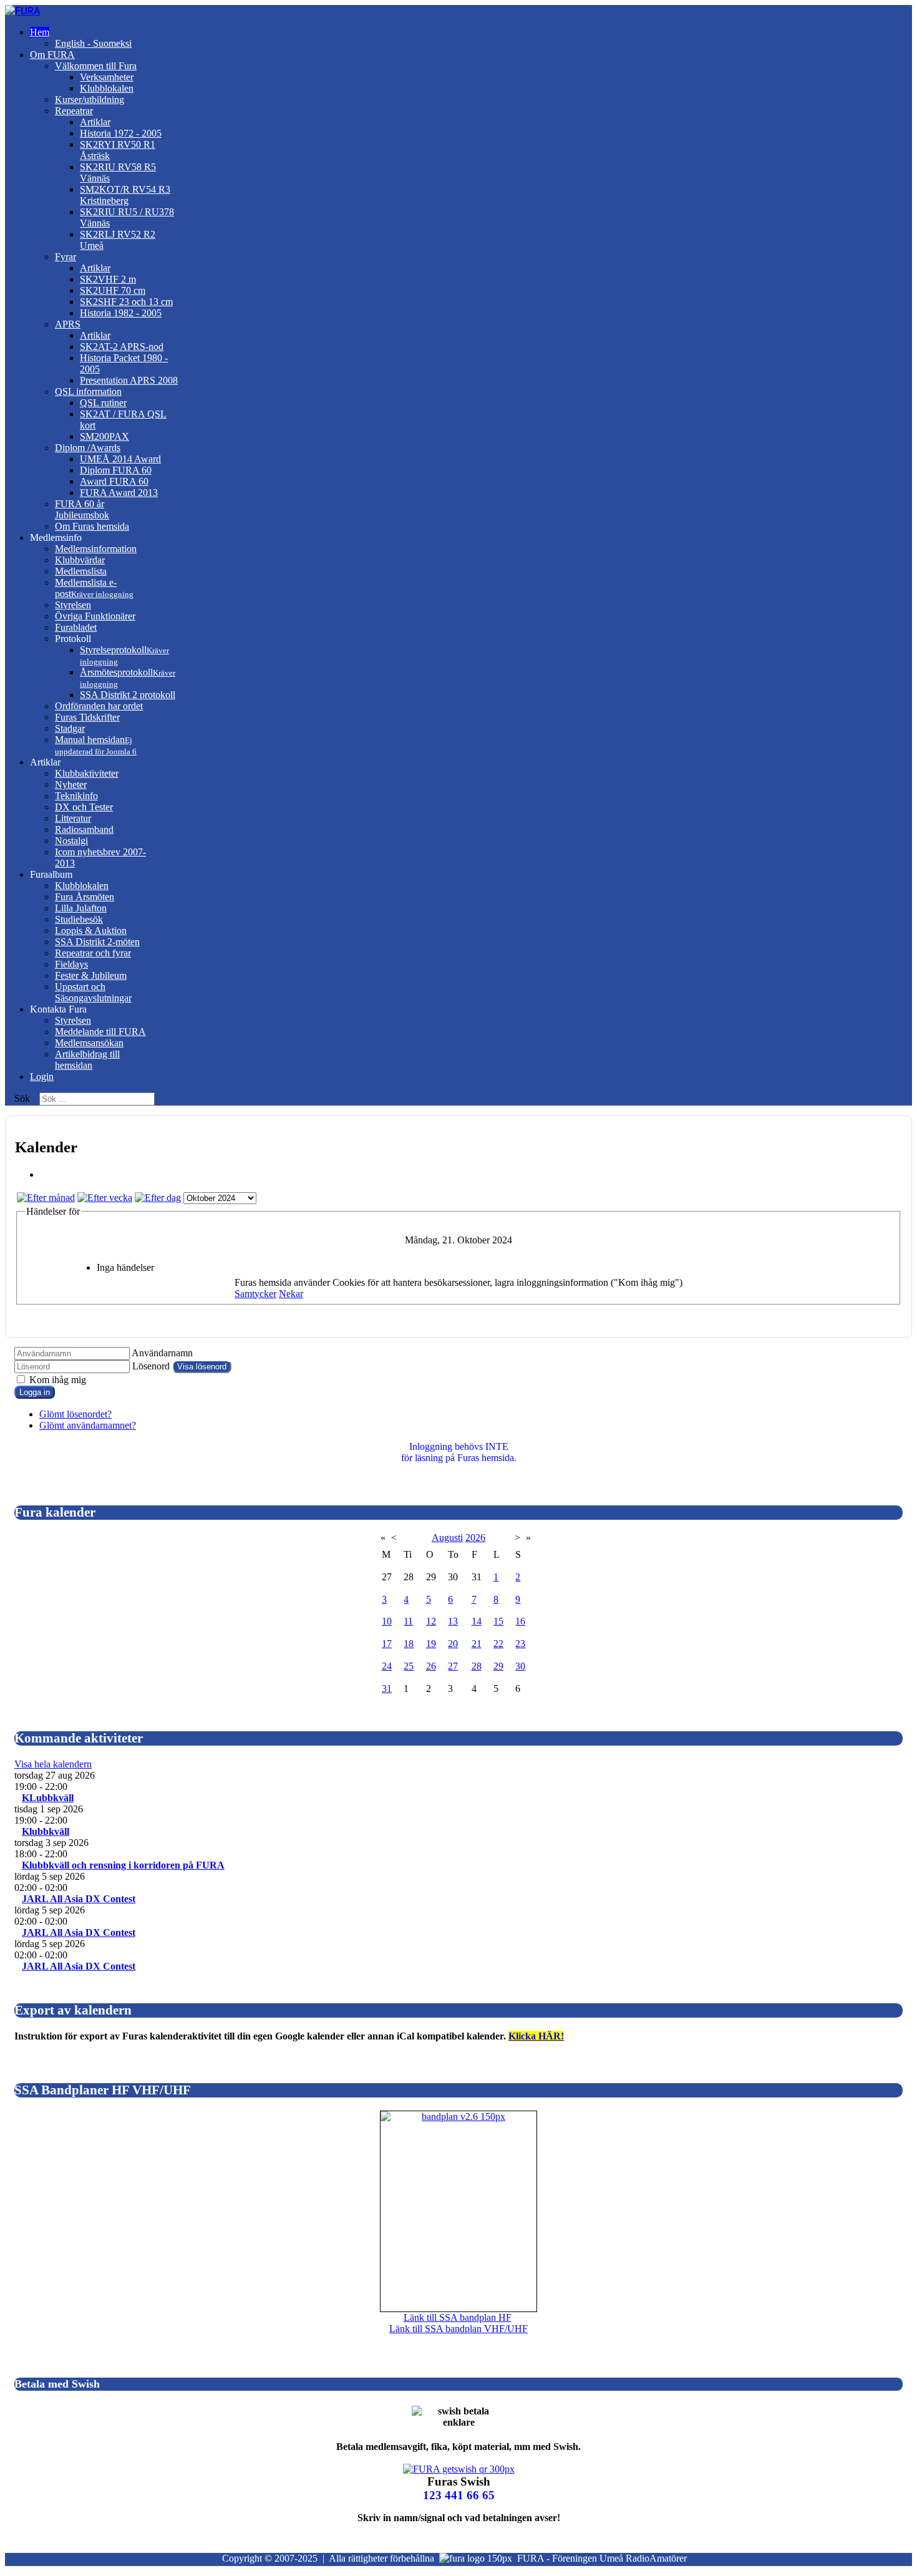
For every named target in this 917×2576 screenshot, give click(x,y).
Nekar (291, 1294)
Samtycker (255, 1294)
